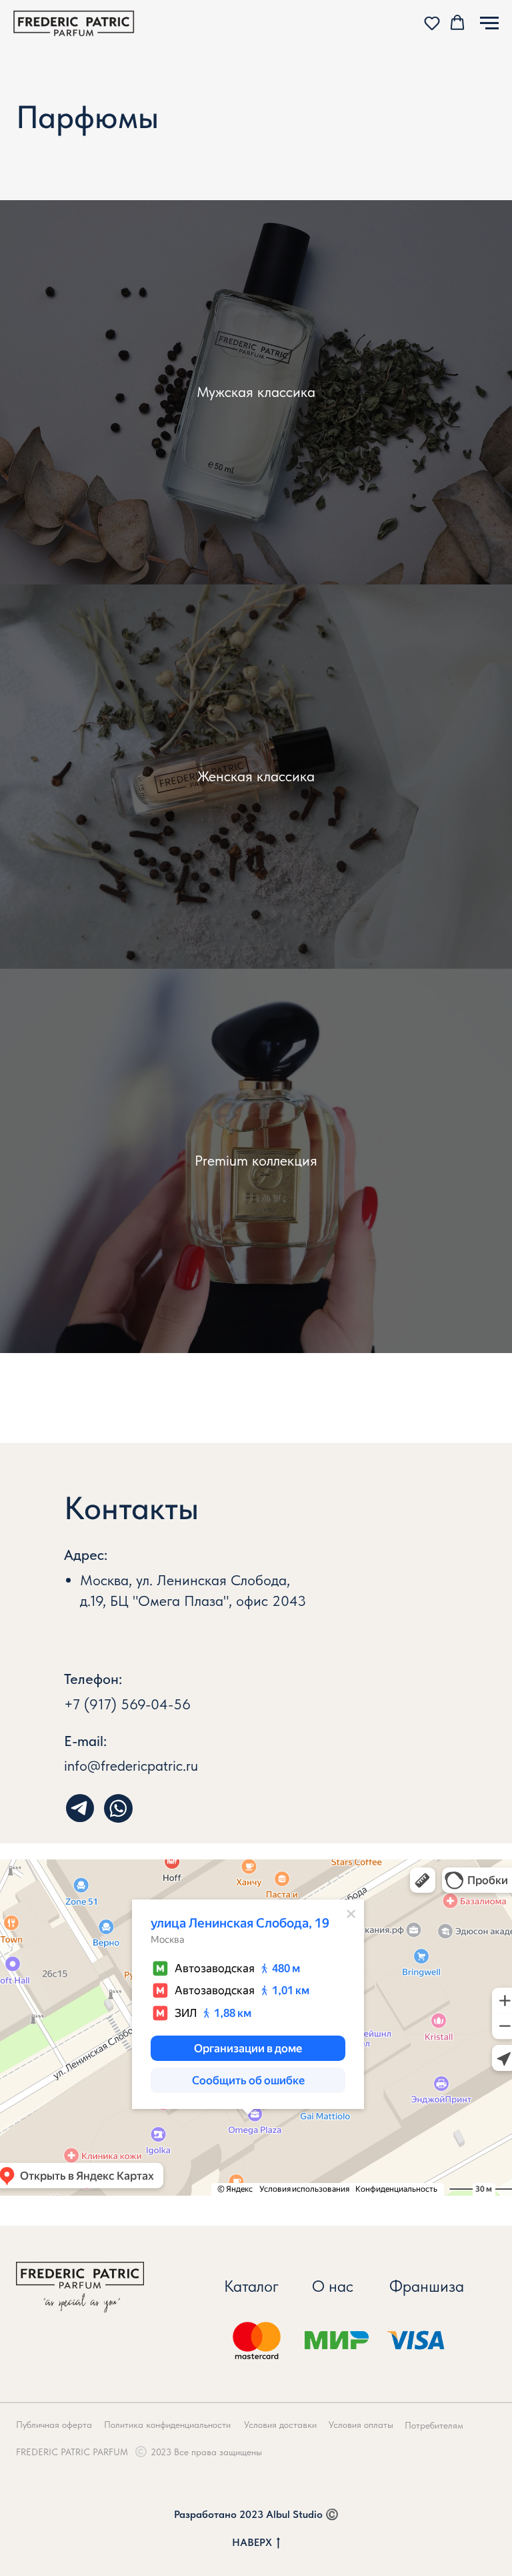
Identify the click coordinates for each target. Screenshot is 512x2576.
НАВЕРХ (252, 2542)
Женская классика (256, 776)
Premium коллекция (256, 1160)
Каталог (251, 2286)
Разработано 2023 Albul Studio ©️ (256, 2514)
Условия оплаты (361, 2425)
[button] (432, 23)
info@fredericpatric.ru (131, 1765)
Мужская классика (256, 392)
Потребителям (434, 2425)
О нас (333, 2286)
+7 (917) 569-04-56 (127, 1704)
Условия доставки (280, 2425)
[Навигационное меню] (489, 23)
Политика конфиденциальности (167, 2425)
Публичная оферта (54, 2425)
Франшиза (427, 2286)
